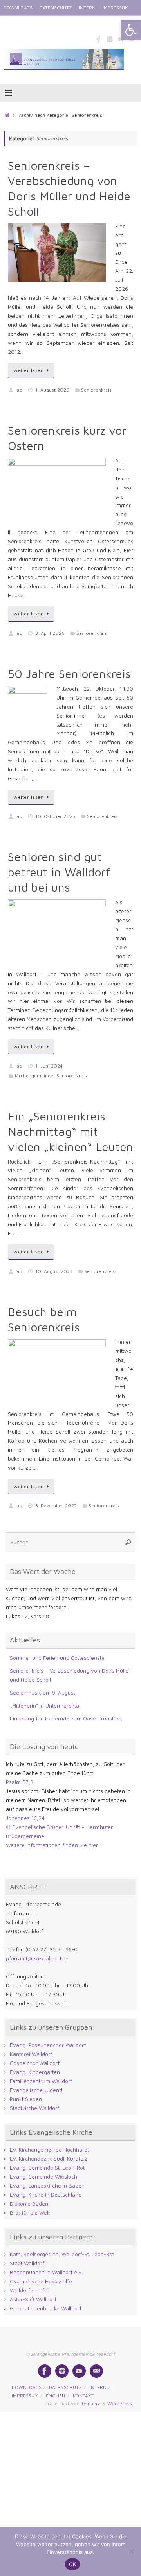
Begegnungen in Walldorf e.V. (46, 2272)
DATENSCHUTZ (56, 8)
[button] (131, 30)
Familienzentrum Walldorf (41, 2081)
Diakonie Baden (29, 2204)
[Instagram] (110, 39)
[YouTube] (79, 2371)
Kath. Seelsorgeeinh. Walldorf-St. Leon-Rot (62, 2254)
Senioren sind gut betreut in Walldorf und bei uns (59, 872)
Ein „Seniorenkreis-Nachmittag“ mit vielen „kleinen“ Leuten (70, 1131)
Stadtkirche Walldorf (34, 2108)
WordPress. (120, 2403)
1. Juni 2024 (49, 1066)
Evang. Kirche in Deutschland (46, 2195)
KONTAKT (40, 23)
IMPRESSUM (116, 8)
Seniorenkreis (96, 390)
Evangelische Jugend (36, 2090)
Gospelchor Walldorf (35, 2063)
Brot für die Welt (30, 2213)
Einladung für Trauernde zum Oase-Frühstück (66, 1719)
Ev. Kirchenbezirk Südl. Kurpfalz (49, 2159)
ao (19, 390)
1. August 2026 (52, 390)
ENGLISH (13, 23)
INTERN (87, 8)
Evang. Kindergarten (35, 2072)
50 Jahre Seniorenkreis (69, 673)
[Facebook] (99, 39)
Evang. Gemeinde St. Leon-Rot (47, 2168)
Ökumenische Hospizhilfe (41, 2281)
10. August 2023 (54, 1271)
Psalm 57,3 (20, 1782)
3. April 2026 (50, 633)
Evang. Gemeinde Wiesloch (43, 2177)
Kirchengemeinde (34, 1076)
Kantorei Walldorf (31, 2054)
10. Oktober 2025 (55, 816)
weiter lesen (29, 370)
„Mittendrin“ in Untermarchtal (45, 1706)
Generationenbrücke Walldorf (46, 2308)
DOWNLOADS (18, 8)
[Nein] (131, 2551)
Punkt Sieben (26, 2099)
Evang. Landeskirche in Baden (47, 2186)
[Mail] (96, 2371)
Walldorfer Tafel (29, 2290)
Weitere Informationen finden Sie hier (52, 1845)
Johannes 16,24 (25, 1818)
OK (73, 2564)
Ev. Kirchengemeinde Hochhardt (49, 2150)
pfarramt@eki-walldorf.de (37, 1958)
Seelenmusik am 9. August (42, 1693)
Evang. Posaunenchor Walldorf (48, 2045)
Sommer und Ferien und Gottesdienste (57, 1658)
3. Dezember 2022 (56, 1506)
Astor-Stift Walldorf (33, 2299)
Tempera (91, 2403)
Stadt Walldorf (27, 2263)
